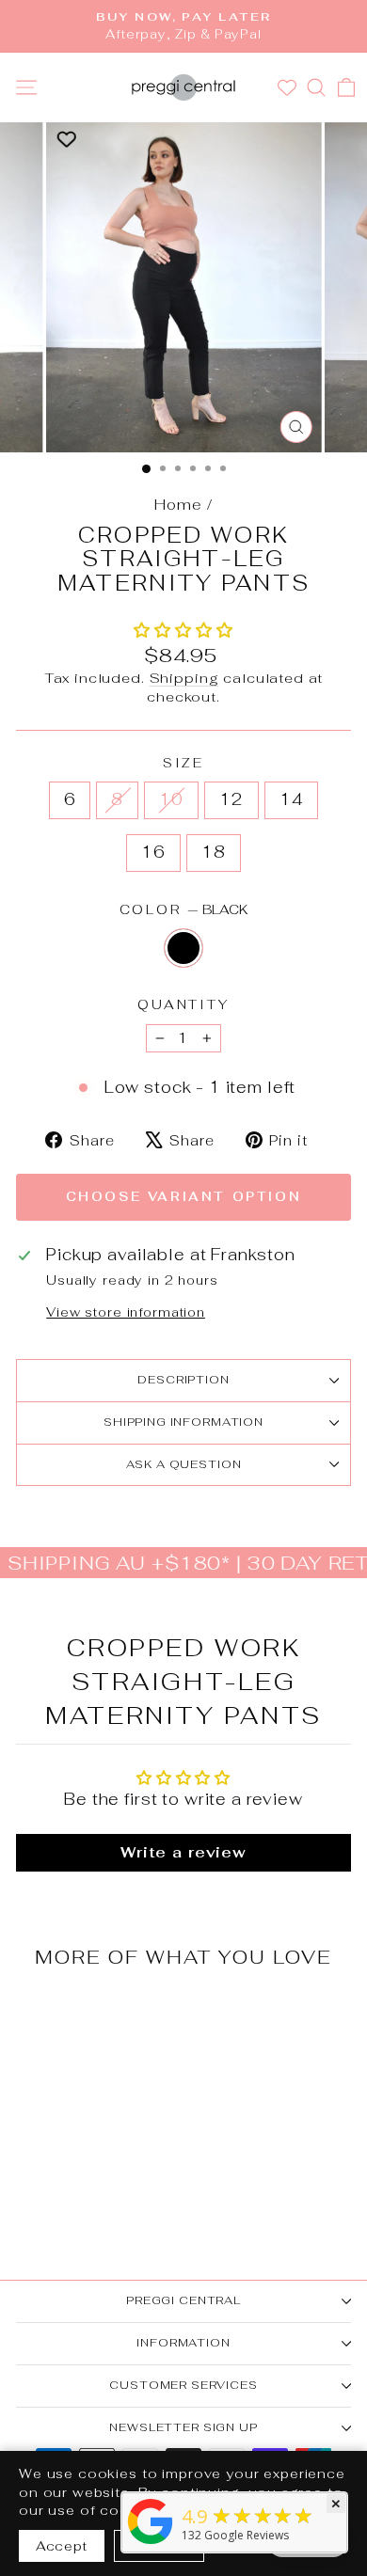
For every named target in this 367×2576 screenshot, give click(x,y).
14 (292, 799)
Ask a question (184, 1464)
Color (184, 909)
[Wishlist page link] (289, 87)
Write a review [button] (183, 1852)
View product (80, 2115)
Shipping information (183, 1422)
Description (183, 1380)
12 (231, 799)
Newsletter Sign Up (183, 2427)
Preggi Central (183, 2300)
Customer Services (183, 2385)
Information (183, 2343)
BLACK (183, 948)
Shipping (184, 678)
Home (178, 505)
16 (153, 852)
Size (183, 763)
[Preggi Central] (151, 2544)
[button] (183, 630)
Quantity (183, 1004)
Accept (62, 2546)
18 (214, 852)
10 (171, 799)
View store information (126, 1312)
